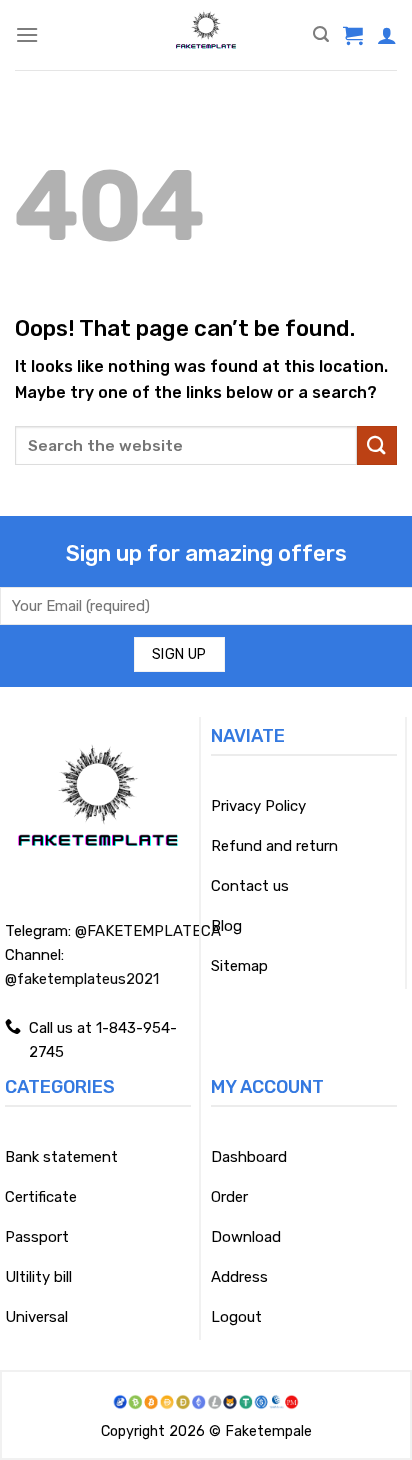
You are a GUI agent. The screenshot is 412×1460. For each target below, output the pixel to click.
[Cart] (353, 35)
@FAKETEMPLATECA (148, 931)
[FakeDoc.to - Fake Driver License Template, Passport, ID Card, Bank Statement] (206, 35)
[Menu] (27, 34)
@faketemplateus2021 (82, 979)
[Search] (321, 34)
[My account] (387, 35)
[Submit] (377, 445)
